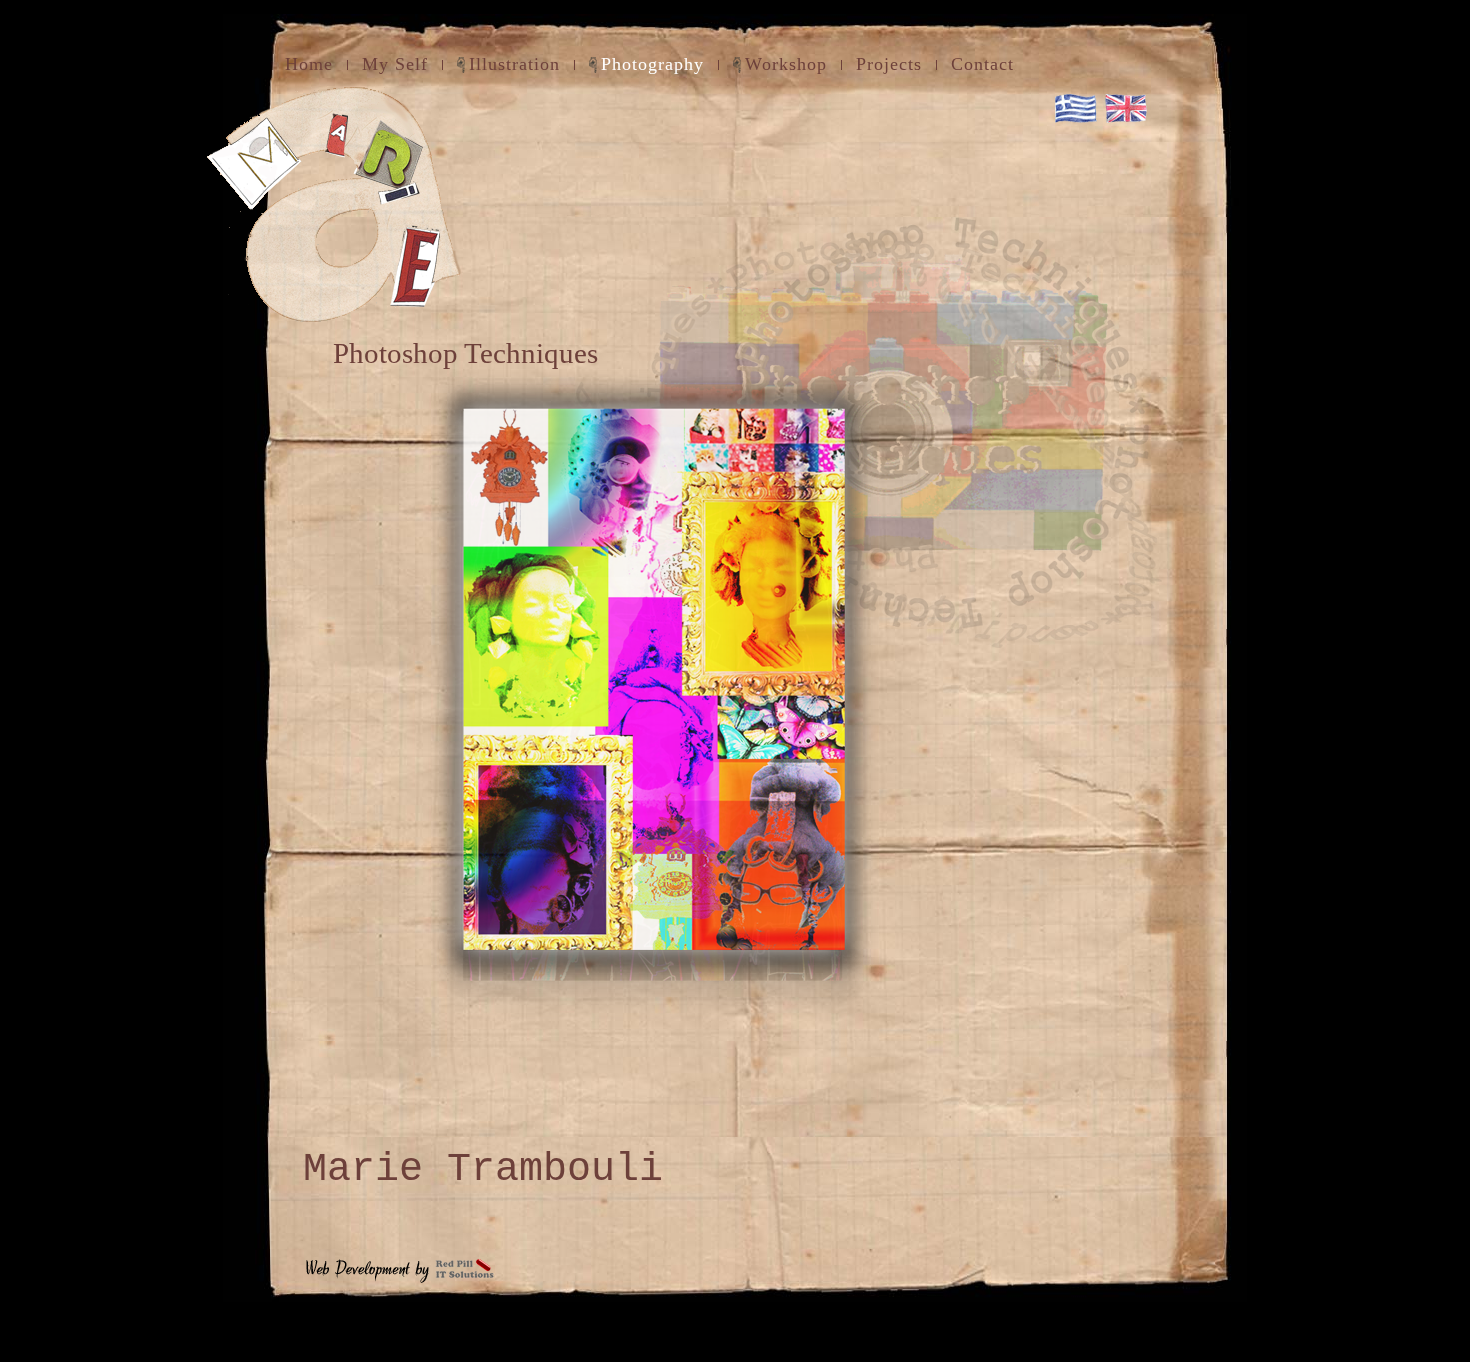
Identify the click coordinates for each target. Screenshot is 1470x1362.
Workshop (786, 64)
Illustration (514, 64)
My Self (395, 64)
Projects (889, 64)
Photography (652, 64)
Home (309, 64)
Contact (982, 64)
